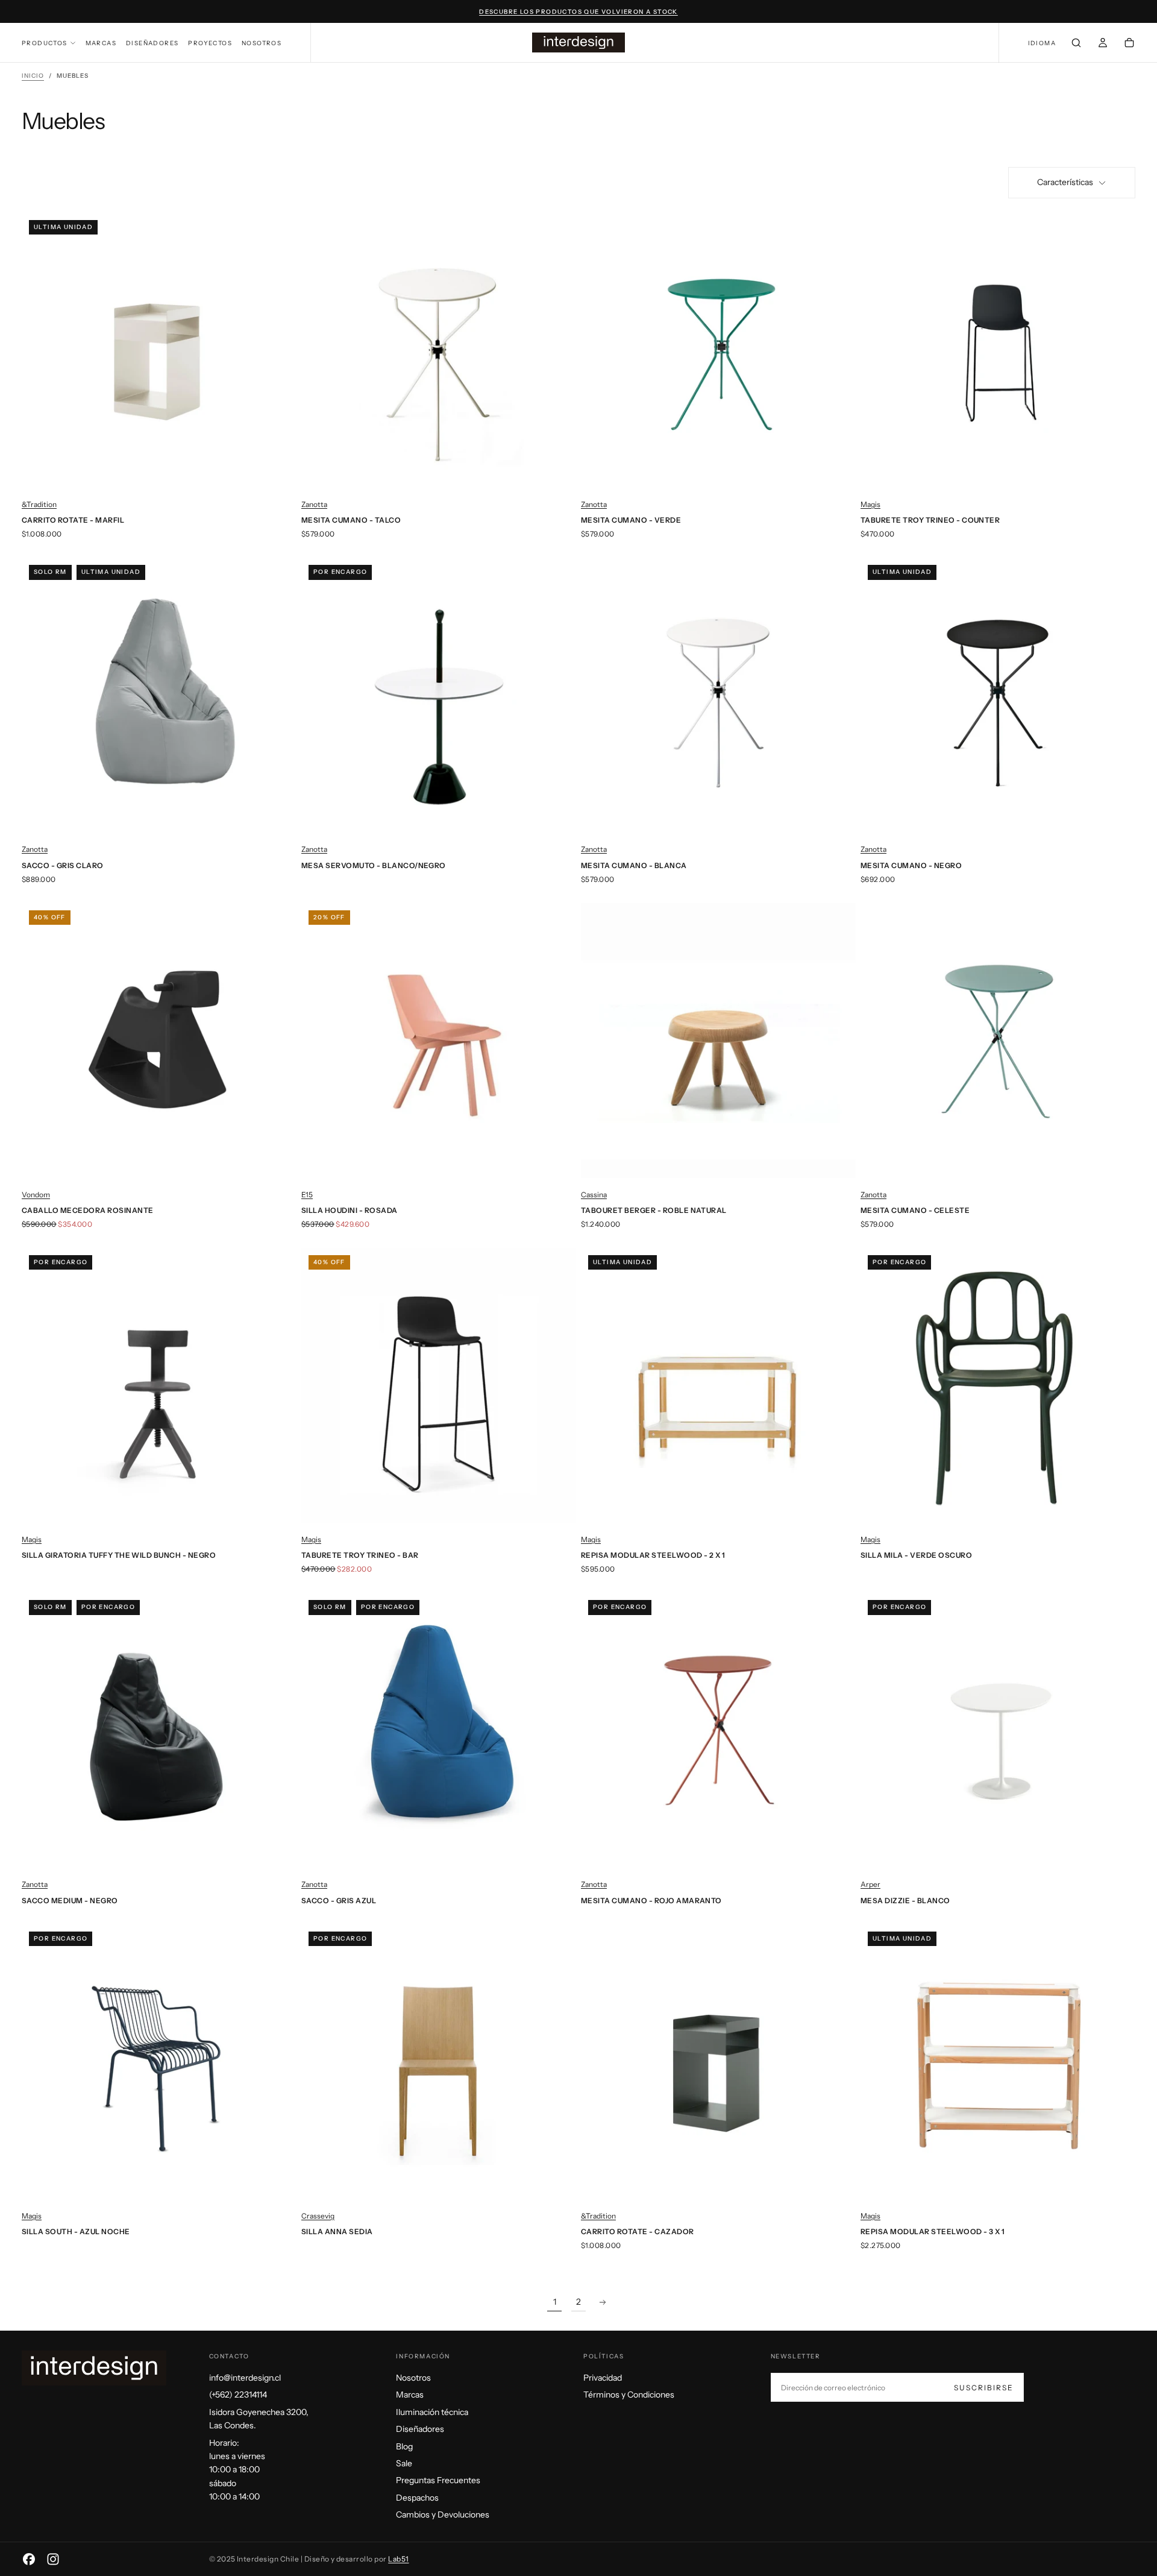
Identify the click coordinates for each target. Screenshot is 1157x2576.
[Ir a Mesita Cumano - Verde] (718, 350)
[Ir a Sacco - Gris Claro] (159, 695)
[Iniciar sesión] (1103, 44)
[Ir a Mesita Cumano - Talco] (439, 350)
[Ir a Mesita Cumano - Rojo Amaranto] (718, 1730)
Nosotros (262, 43)
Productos (45, 43)
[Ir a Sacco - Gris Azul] (439, 1730)
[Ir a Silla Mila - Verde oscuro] (998, 1385)
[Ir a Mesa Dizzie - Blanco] (998, 1730)
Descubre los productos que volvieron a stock (578, 12)
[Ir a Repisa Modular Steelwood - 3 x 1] (998, 2062)
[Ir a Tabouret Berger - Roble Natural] (718, 1041)
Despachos (417, 2498)
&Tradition (39, 504)
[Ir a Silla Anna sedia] (439, 2062)
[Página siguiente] (603, 2302)
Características (1065, 182)
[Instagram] (53, 2559)
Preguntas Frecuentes (438, 2480)
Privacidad (603, 2378)
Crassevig (318, 2216)
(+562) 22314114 (238, 2395)
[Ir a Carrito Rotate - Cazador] (718, 2062)
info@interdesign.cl (245, 2378)
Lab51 (398, 2559)
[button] (1042, 44)
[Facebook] (29, 2559)
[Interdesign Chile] (94, 2368)
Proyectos (210, 43)
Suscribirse (984, 2388)
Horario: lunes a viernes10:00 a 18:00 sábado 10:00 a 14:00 (237, 2470)
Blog (404, 2446)
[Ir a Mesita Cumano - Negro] (998, 695)
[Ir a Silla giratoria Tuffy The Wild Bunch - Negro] (159, 1385)
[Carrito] (1129, 44)
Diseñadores (152, 43)
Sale (404, 2463)
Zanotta (314, 504)
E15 (307, 1195)
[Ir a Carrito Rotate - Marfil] (159, 350)
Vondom (36, 1195)
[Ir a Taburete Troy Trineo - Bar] (439, 1385)
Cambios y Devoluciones (443, 2515)
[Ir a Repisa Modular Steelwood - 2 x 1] (718, 1385)
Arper (870, 1884)
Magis (870, 504)
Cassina (594, 1195)
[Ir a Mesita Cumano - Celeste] (998, 1041)
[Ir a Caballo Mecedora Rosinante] (159, 1041)
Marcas (101, 43)
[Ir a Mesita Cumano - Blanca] (718, 695)
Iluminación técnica (432, 2412)
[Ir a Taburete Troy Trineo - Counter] (998, 350)
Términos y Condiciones (629, 2395)
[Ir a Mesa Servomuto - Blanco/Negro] (439, 695)
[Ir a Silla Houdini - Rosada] (439, 1041)
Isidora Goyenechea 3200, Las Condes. (259, 2419)
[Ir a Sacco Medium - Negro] (159, 1730)
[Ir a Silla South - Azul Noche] (159, 2062)
